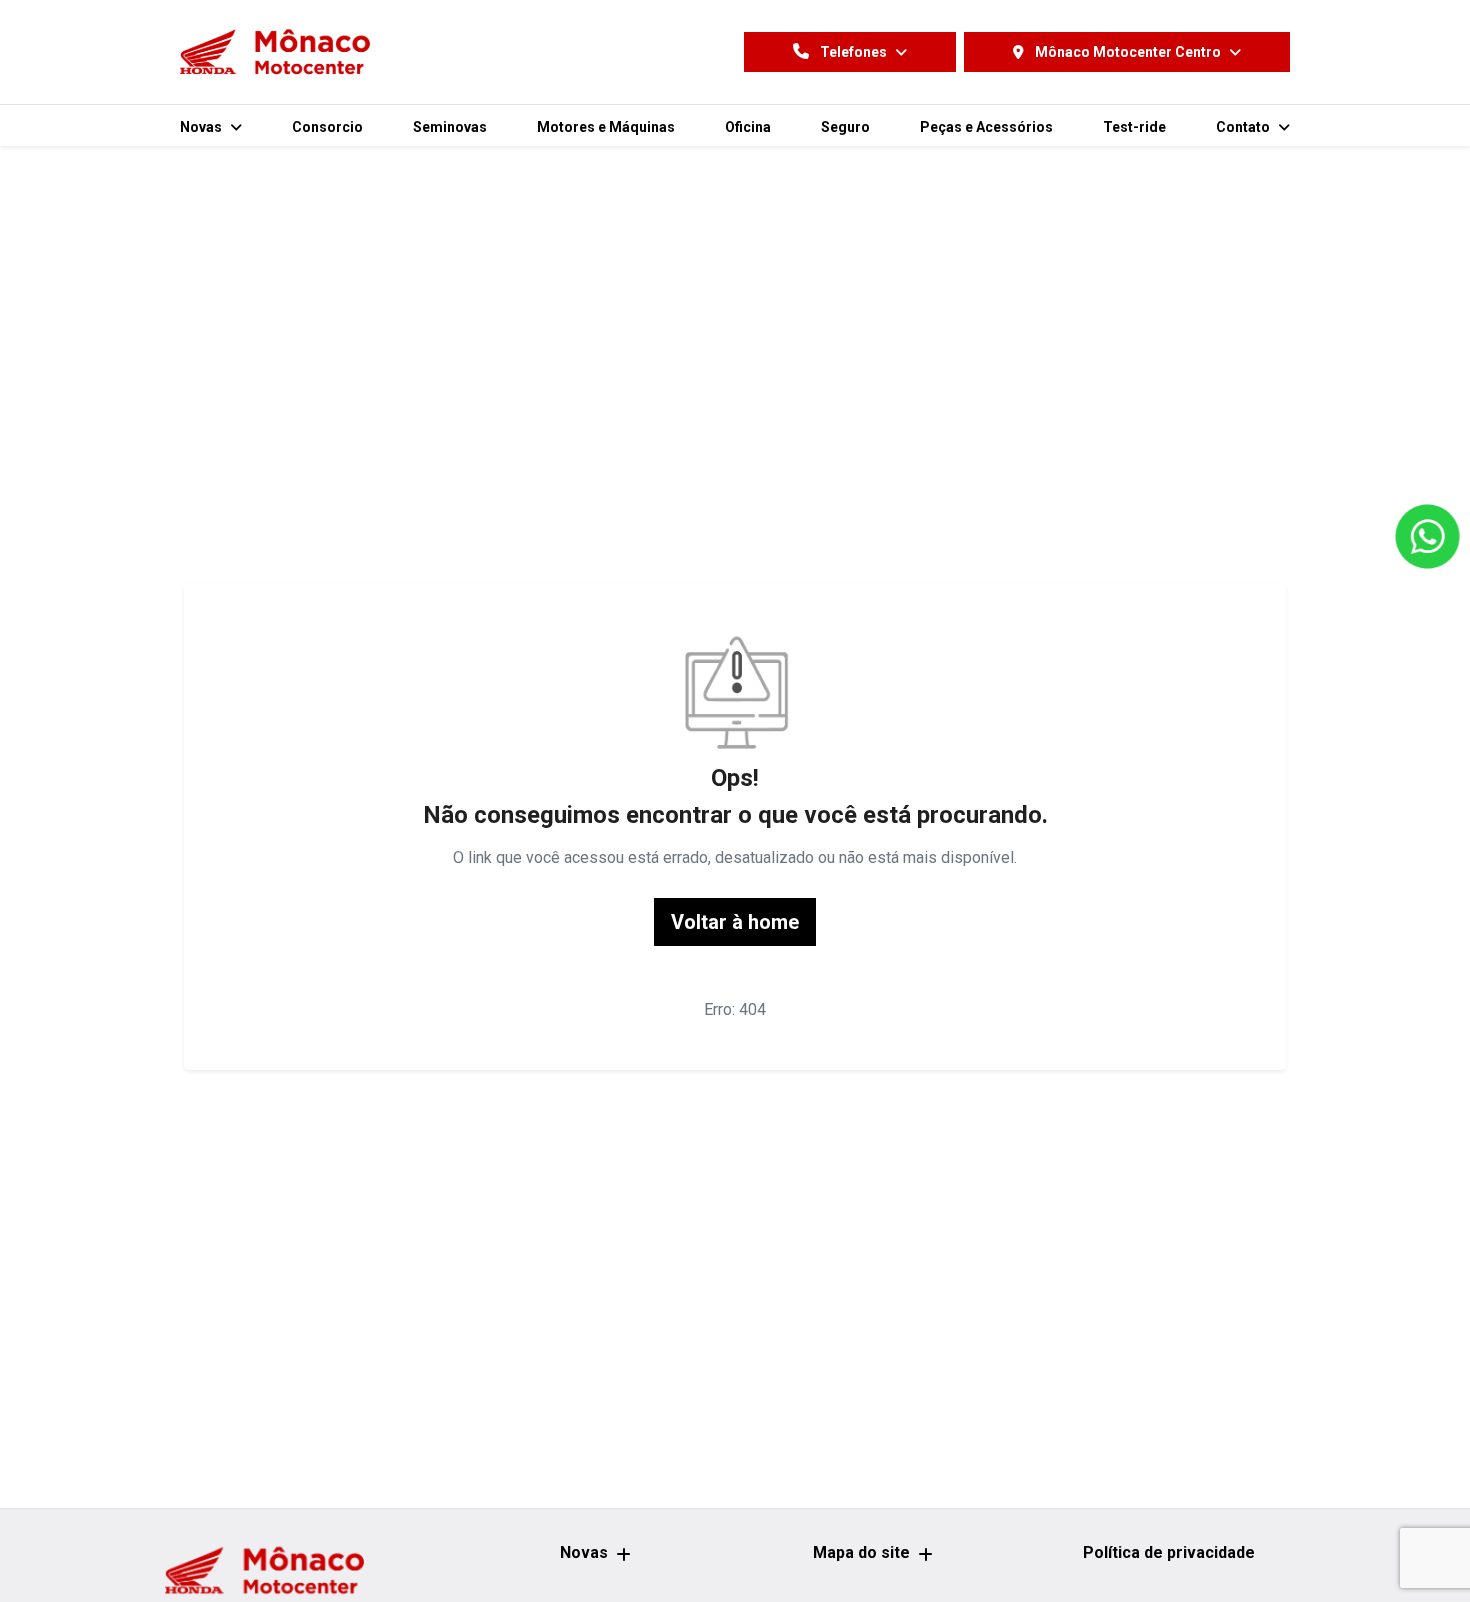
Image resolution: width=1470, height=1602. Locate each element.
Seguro (845, 127)
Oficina (748, 127)
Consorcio (327, 127)
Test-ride (1134, 127)
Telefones (853, 52)
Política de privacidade (1169, 1552)
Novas (584, 1552)
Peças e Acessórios (986, 127)
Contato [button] (1244, 127)
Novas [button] (202, 127)
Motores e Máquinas (606, 127)
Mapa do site (861, 1552)
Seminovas (450, 127)
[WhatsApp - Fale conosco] (1427, 537)
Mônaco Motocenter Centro (1128, 52)
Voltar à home (735, 922)
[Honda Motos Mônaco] (275, 52)
